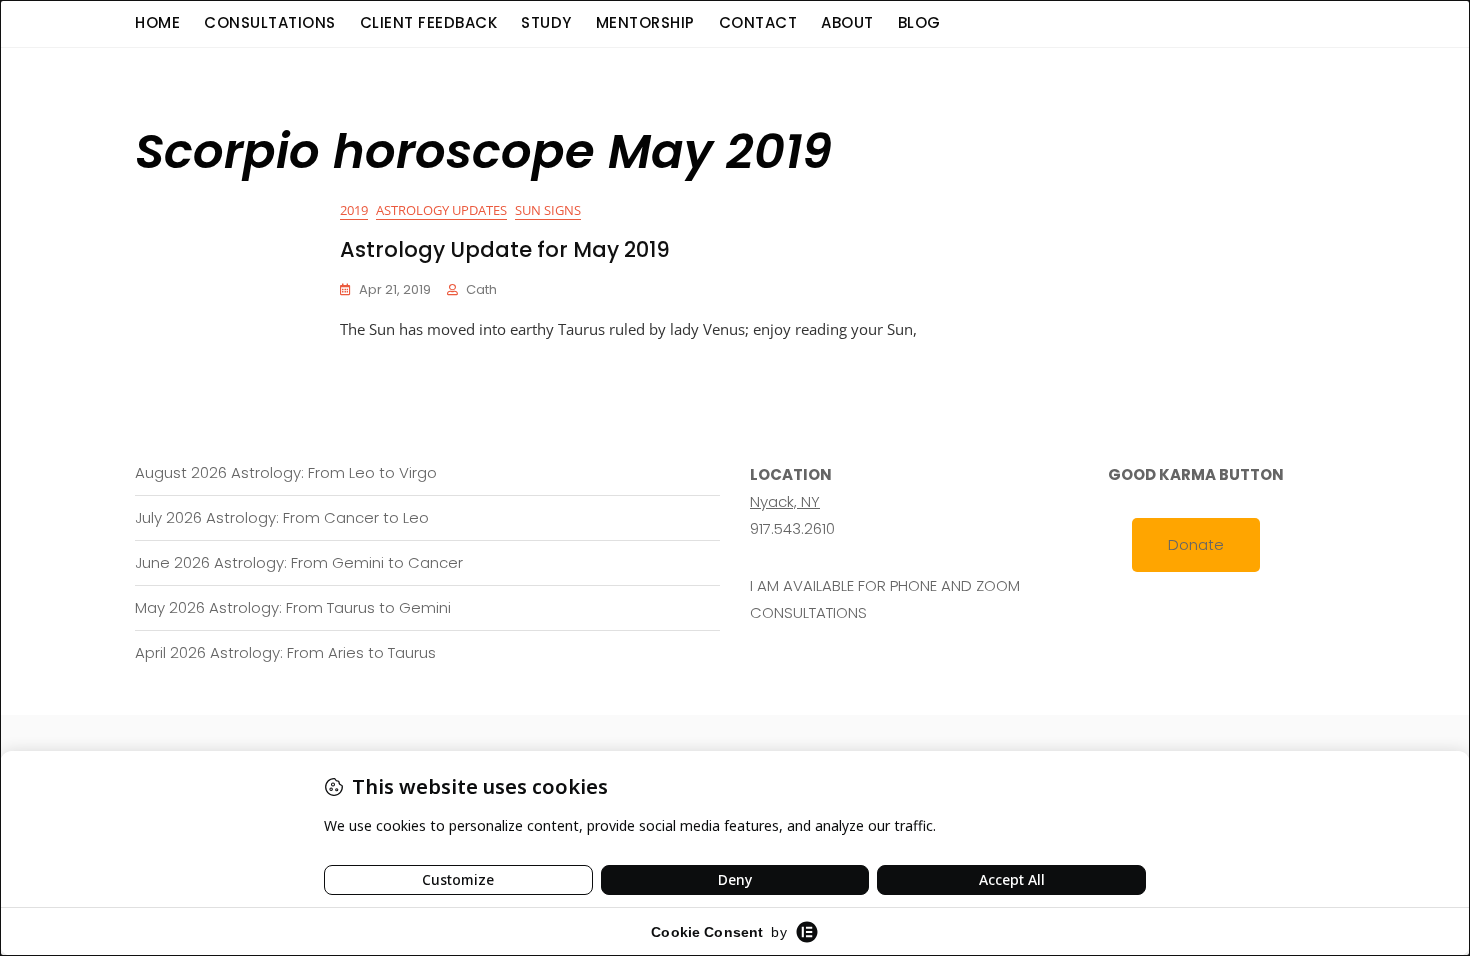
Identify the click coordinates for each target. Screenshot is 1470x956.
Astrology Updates (441, 210)
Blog (919, 22)
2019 (354, 210)
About (847, 22)
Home (157, 22)
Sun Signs (548, 210)
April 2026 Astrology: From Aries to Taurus (285, 652)
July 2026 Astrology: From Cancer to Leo (282, 517)
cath (481, 289)
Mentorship (645, 22)
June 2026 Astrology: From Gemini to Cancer (299, 562)
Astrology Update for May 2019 (505, 249)
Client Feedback (429, 22)
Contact (758, 22)
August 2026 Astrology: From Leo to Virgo (286, 472)
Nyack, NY (785, 501)
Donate (1196, 544)
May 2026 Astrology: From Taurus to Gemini (293, 607)
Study (546, 22)
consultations (270, 22)
